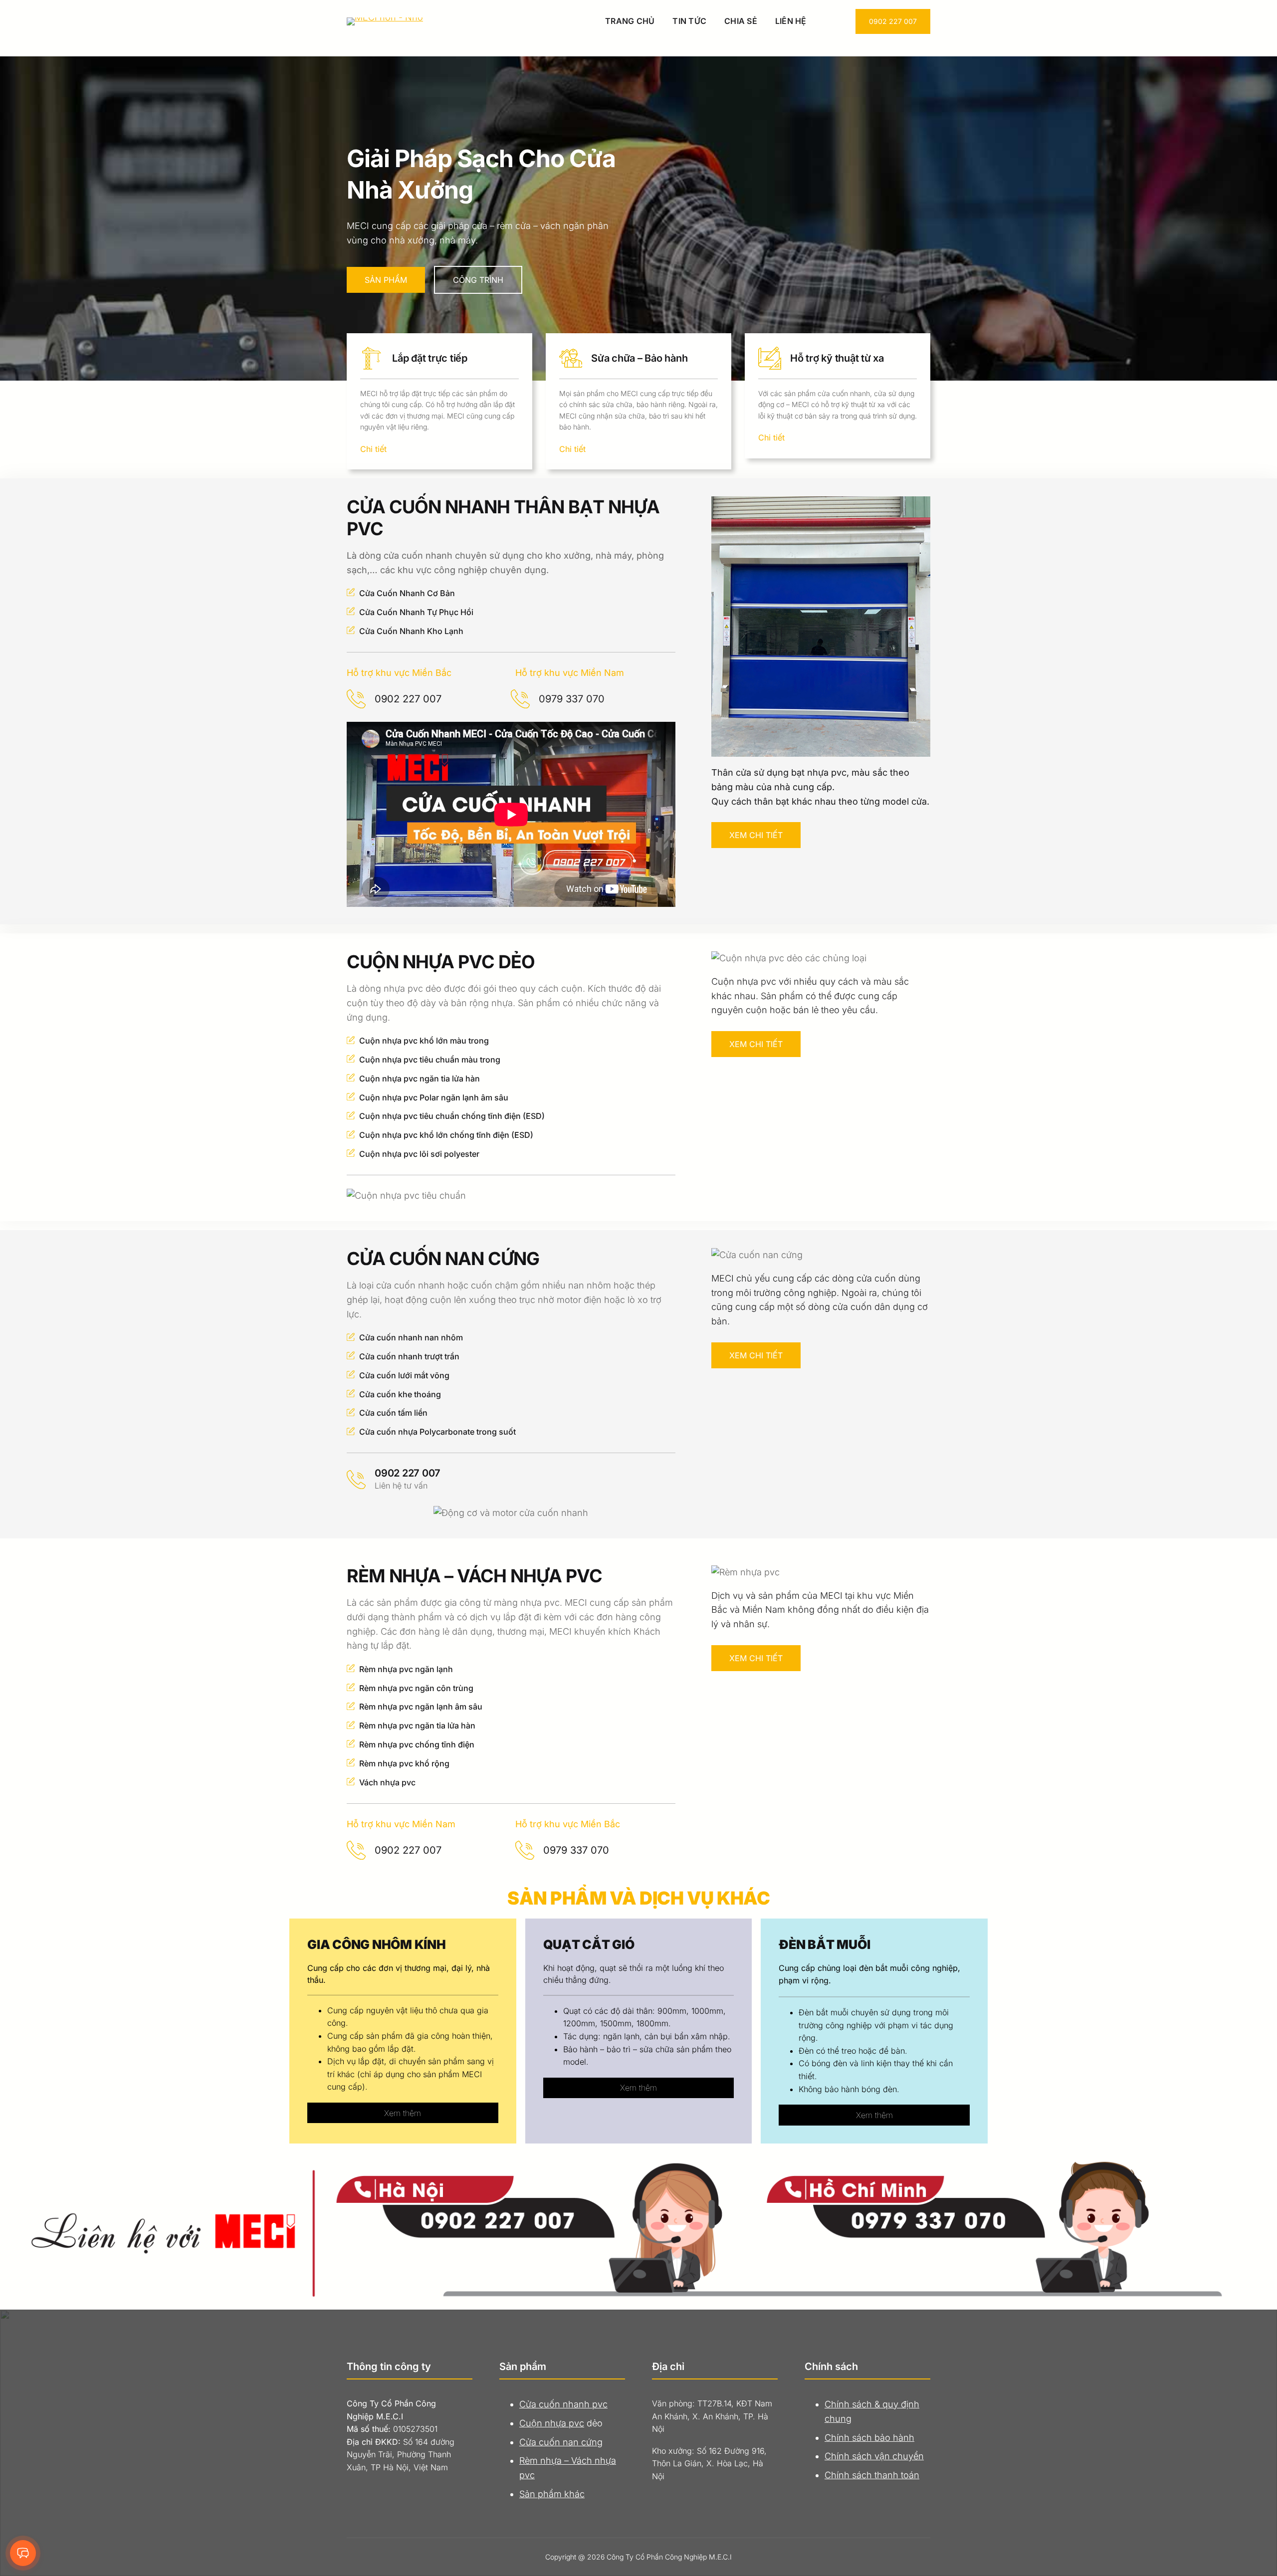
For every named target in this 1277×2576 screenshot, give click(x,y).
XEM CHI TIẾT (756, 835)
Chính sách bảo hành (869, 2438)
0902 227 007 (893, 21)
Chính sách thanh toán (872, 2475)
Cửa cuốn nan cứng (561, 2442)
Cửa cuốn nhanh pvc (563, 2404)
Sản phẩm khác (552, 2494)
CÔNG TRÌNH (478, 280)
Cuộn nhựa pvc (552, 2423)
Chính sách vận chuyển (874, 2456)
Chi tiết (373, 449)
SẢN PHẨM (386, 280)
